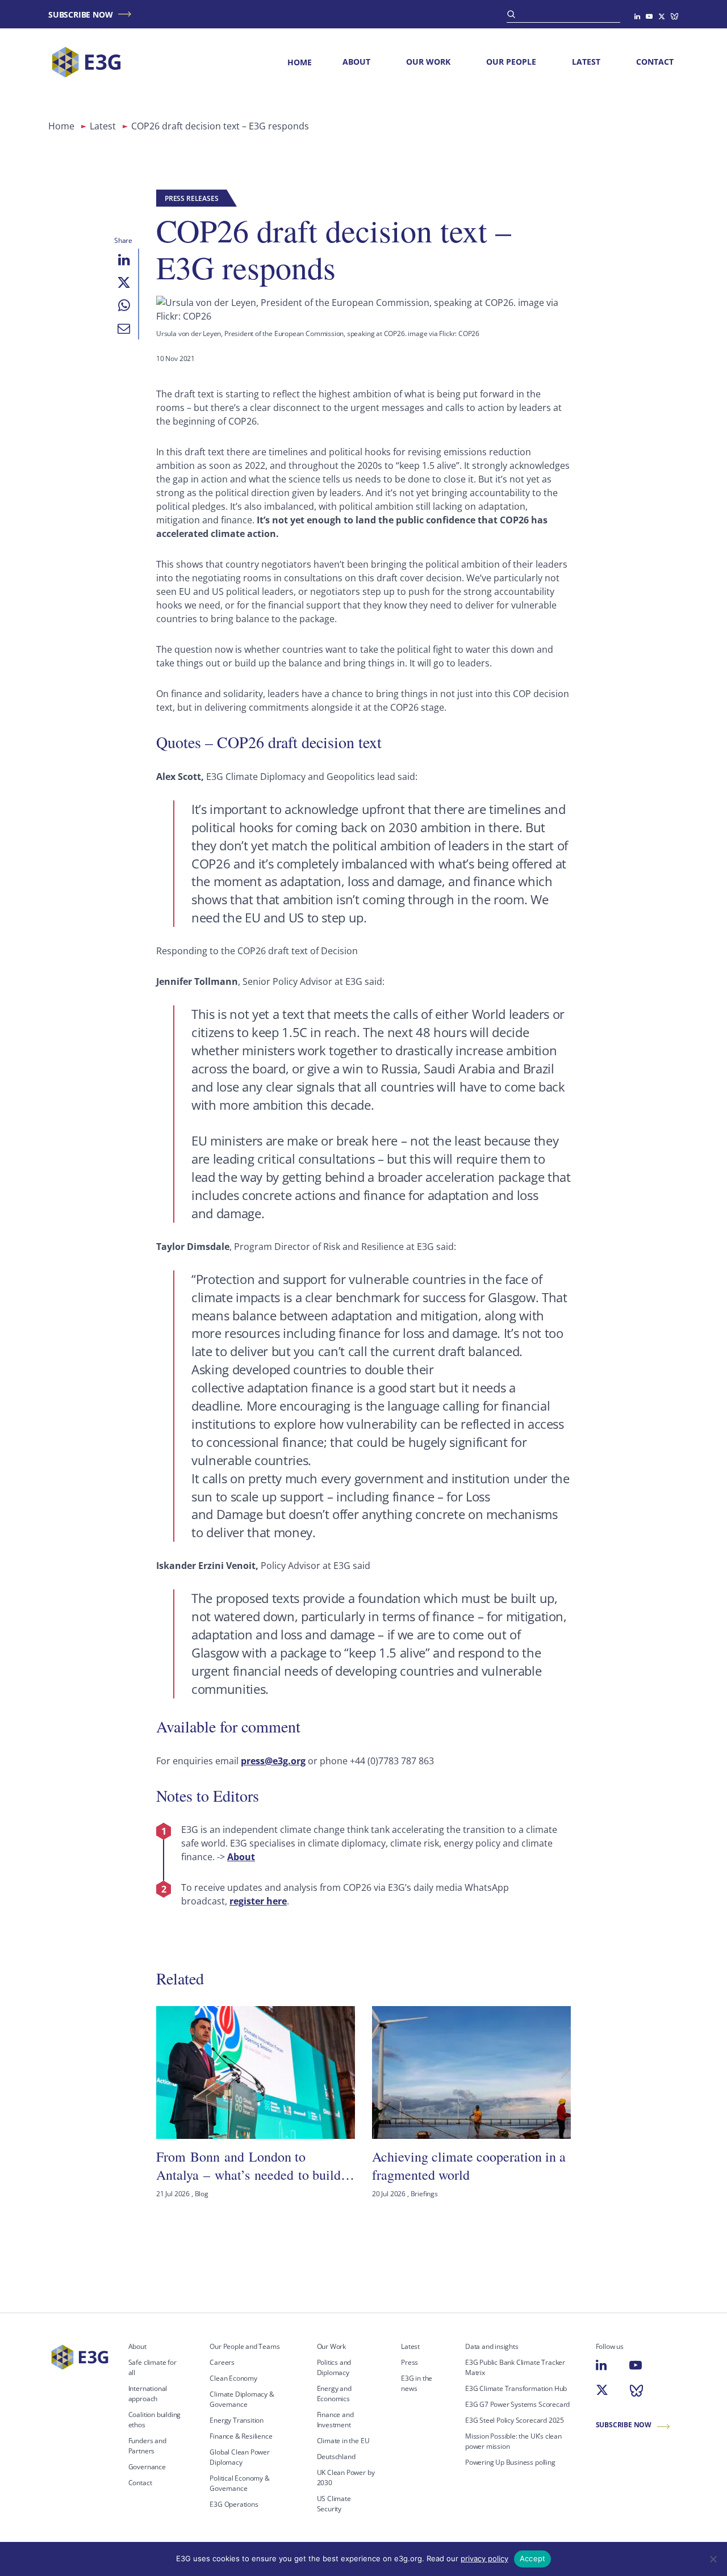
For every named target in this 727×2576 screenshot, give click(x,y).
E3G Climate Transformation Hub (516, 2388)
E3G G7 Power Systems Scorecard (517, 2404)
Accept (533, 2558)
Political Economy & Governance (239, 2483)
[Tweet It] (124, 283)
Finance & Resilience (241, 2436)
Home (300, 62)
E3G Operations (234, 2504)
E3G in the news (417, 2383)
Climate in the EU (343, 2441)
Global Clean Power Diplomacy (240, 2457)
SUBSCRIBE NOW (80, 14)
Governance (147, 2467)
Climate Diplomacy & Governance (242, 2399)
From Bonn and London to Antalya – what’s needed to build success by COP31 (248, 2166)
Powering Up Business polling (510, 2462)
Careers (222, 2362)
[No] (713, 2559)
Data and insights (492, 2346)
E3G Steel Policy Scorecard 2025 (515, 2420)
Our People (511, 62)
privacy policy (484, 2558)
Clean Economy (233, 2378)
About (356, 62)
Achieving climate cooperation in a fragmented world (469, 2166)
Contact (655, 62)
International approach (148, 2394)
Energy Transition (237, 2420)
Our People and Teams (245, 2346)
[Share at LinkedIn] (124, 260)
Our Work (428, 62)
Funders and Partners (147, 2446)
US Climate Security (334, 2504)
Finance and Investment (335, 2420)
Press (410, 2362)
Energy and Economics (334, 2394)
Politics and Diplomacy (334, 2367)
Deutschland (336, 2457)
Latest (586, 62)
